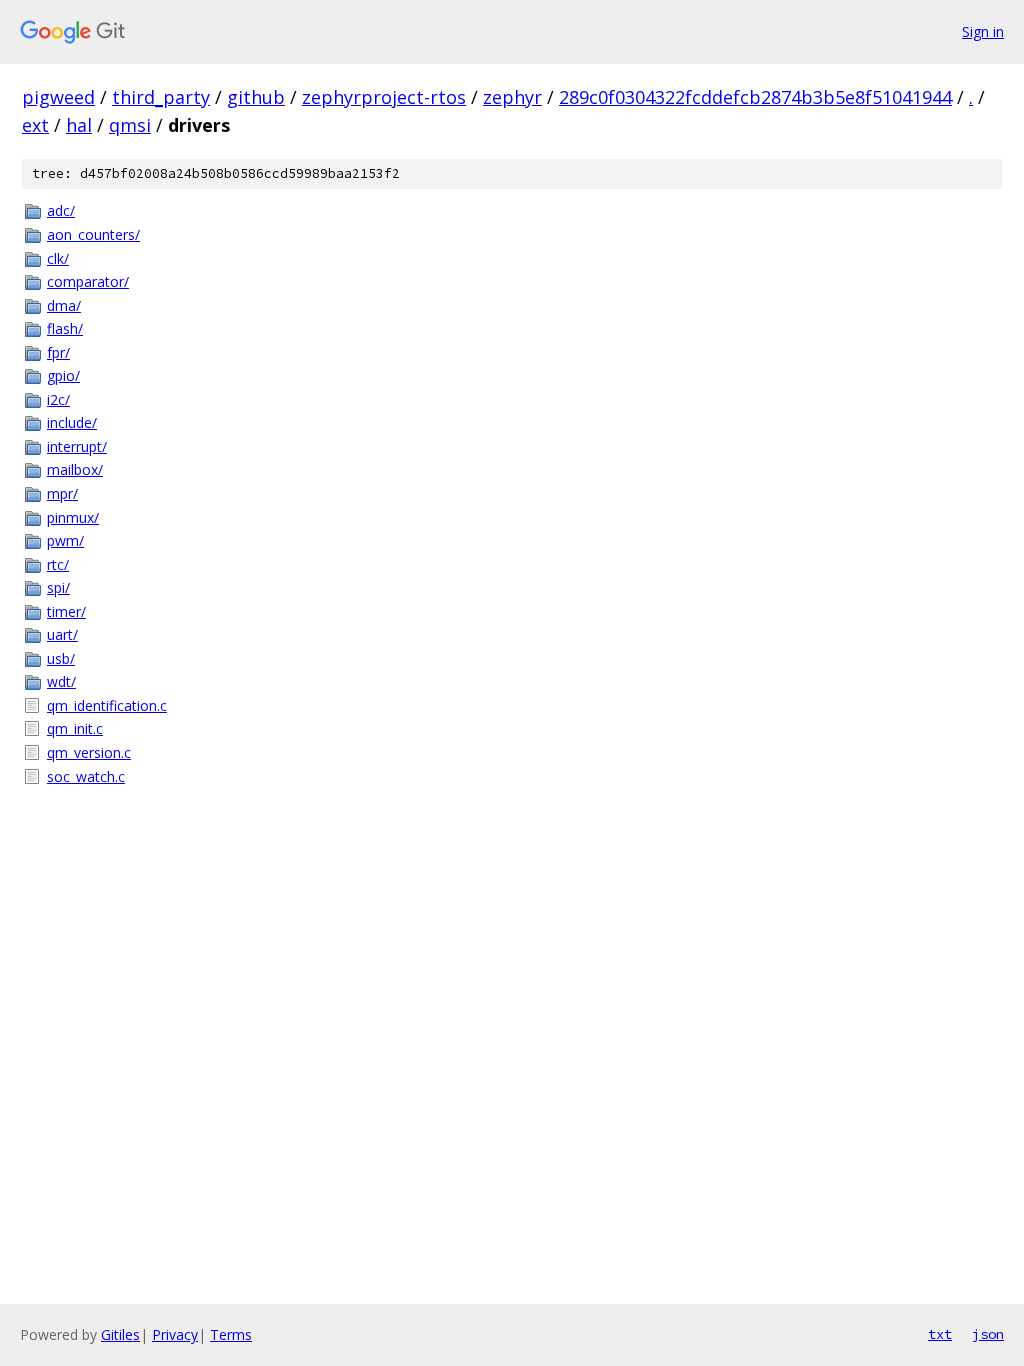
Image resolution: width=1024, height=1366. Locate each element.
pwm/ (65, 540)
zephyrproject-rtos (384, 97)
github (256, 97)
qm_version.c (89, 752)
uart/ (62, 634)
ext (35, 125)
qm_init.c (75, 728)
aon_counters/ (93, 234)
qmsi (130, 125)
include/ (72, 422)
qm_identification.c (107, 705)
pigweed (58, 97)
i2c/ (58, 399)
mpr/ (62, 493)
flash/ (65, 328)
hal (79, 125)
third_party (161, 97)
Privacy (175, 1334)
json (988, 1334)
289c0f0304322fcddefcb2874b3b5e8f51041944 (755, 97)
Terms (231, 1334)
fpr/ (58, 352)
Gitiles (120, 1334)
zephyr (512, 97)
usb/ (61, 658)
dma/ (64, 305)
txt (940, 1334)
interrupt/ (77, 446)
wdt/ (61, 681)
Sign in (983, 31)
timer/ (66, 611)
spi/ (58, 587)
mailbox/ (75, 469)
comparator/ (88, 281)
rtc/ (58, 564)
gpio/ (63, 375)
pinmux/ (73, 517)
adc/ (61, 210)
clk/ (58, 258)
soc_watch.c (86, 776)
